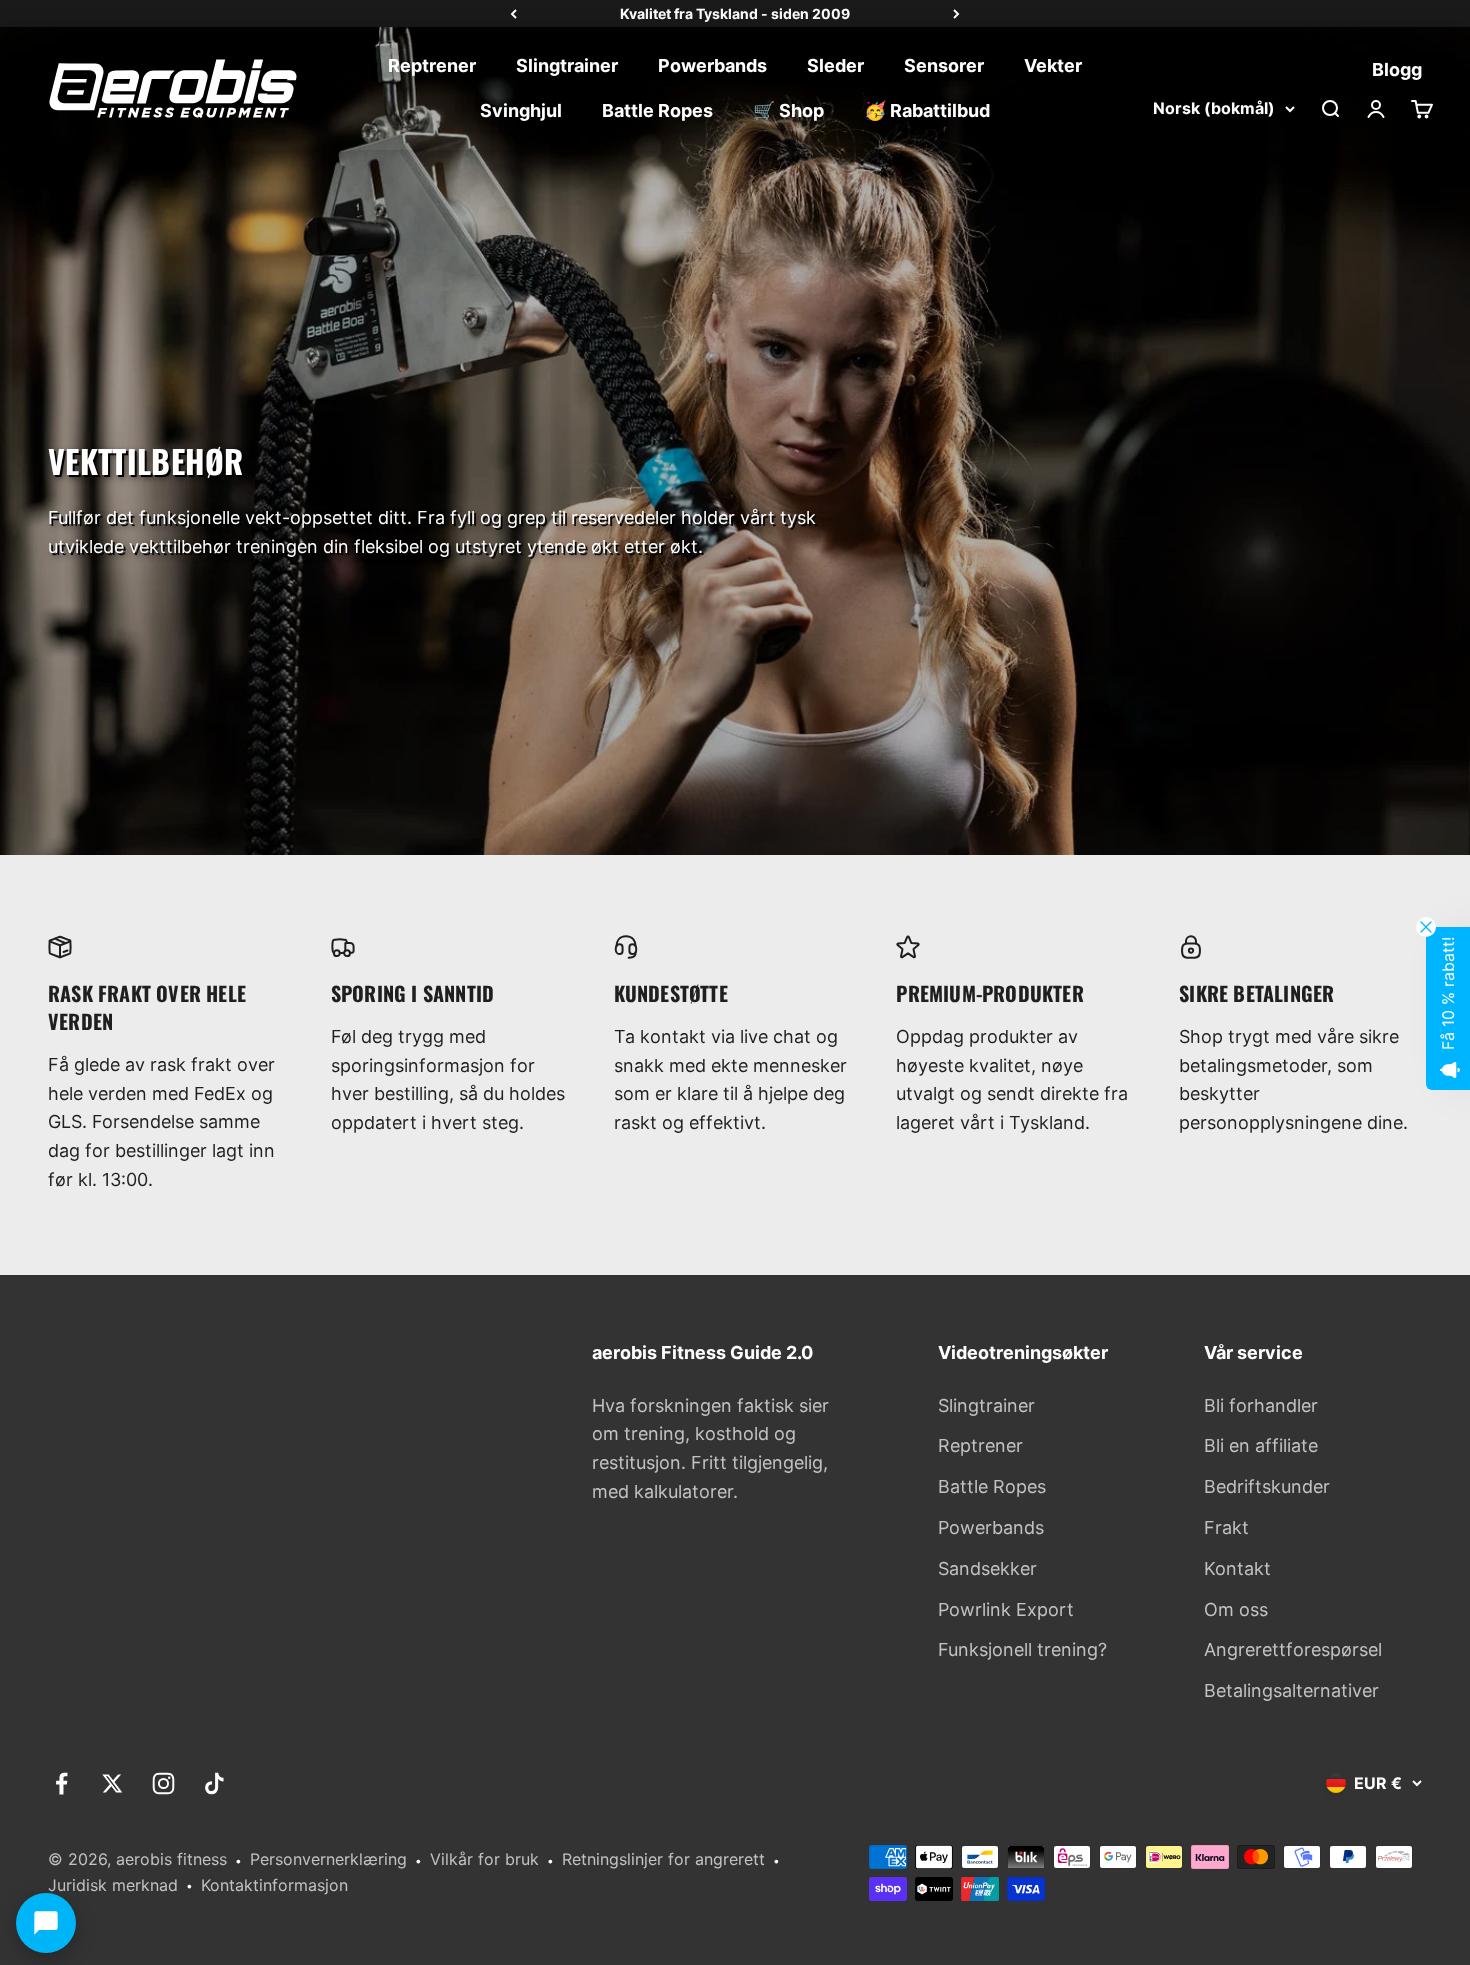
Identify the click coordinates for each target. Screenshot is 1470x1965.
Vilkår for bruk (484, 1859)
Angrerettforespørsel (1293, 1649)
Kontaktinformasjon (274, 1885)
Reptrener (432, 65)
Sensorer (944, 65)
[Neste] (956, 14)
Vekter (1053, 65)
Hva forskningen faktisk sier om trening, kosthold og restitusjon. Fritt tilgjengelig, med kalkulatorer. (710, 1448)
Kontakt (1237, 1568)
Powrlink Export (1006, 1609)
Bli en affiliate (1261, 1445)
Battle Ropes (657, 110)
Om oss (1236, 1609)
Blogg (1397, 68)
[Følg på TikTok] (214, 1783)
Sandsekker (987, 1568)
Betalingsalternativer (1291, 1690)
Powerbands (712, 65)
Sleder (835, 65)
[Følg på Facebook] (61, 1783)
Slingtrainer (567, 65)
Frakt (1226, 1527)
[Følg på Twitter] (112, 1783)
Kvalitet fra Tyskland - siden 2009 (735, 13)
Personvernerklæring (328, 1859)
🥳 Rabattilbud (927, 110)
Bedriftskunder (1267, 1486)
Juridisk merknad (113, 1885)
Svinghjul (521, 110)
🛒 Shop (788, 110)
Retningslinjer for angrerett (663, 1859)
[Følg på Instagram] (163, 1783)
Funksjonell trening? (1022, 1649)
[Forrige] (513, 14)
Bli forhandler (1261, 1405)
